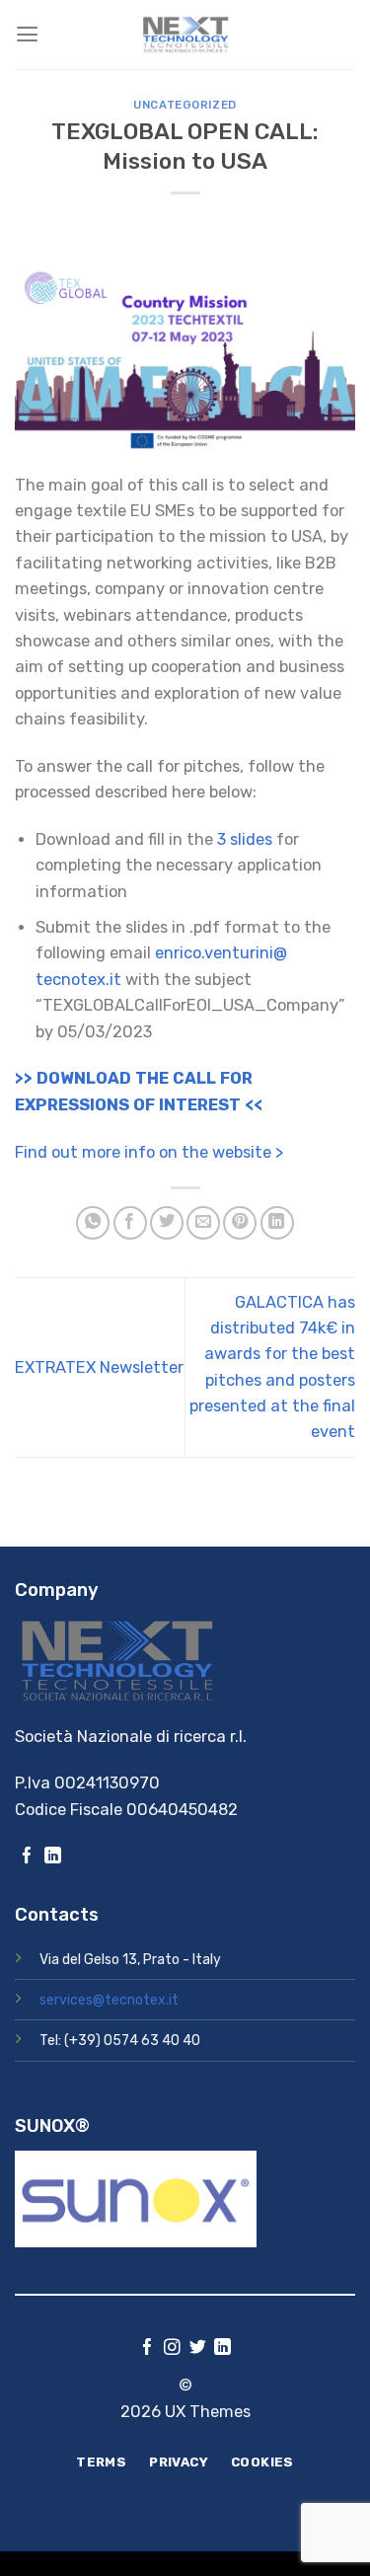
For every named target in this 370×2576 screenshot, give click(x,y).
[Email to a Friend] (203, 1223)
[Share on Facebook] (130, 1223)
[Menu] (27, 35)
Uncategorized (185, 105)
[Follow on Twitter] (198, 2349)
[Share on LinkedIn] (277, 1223)
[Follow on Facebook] (27, 1857)
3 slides (245, 839)
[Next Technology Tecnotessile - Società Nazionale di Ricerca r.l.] (185, 35)
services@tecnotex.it (109, 2000)
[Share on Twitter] (167, 1223)
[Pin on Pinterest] (240, 1223)
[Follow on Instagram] (172, 2349)
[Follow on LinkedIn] (53, 1857)
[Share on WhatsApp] (93, 1223)
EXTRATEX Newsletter (99, 1367)
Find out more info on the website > (149, 1152)
